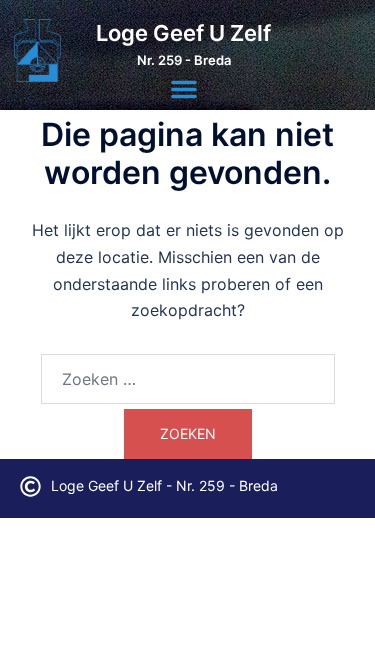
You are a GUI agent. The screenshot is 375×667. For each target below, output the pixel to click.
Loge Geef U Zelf (183, 33)
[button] (184, 89)
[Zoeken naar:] (188, 379)
